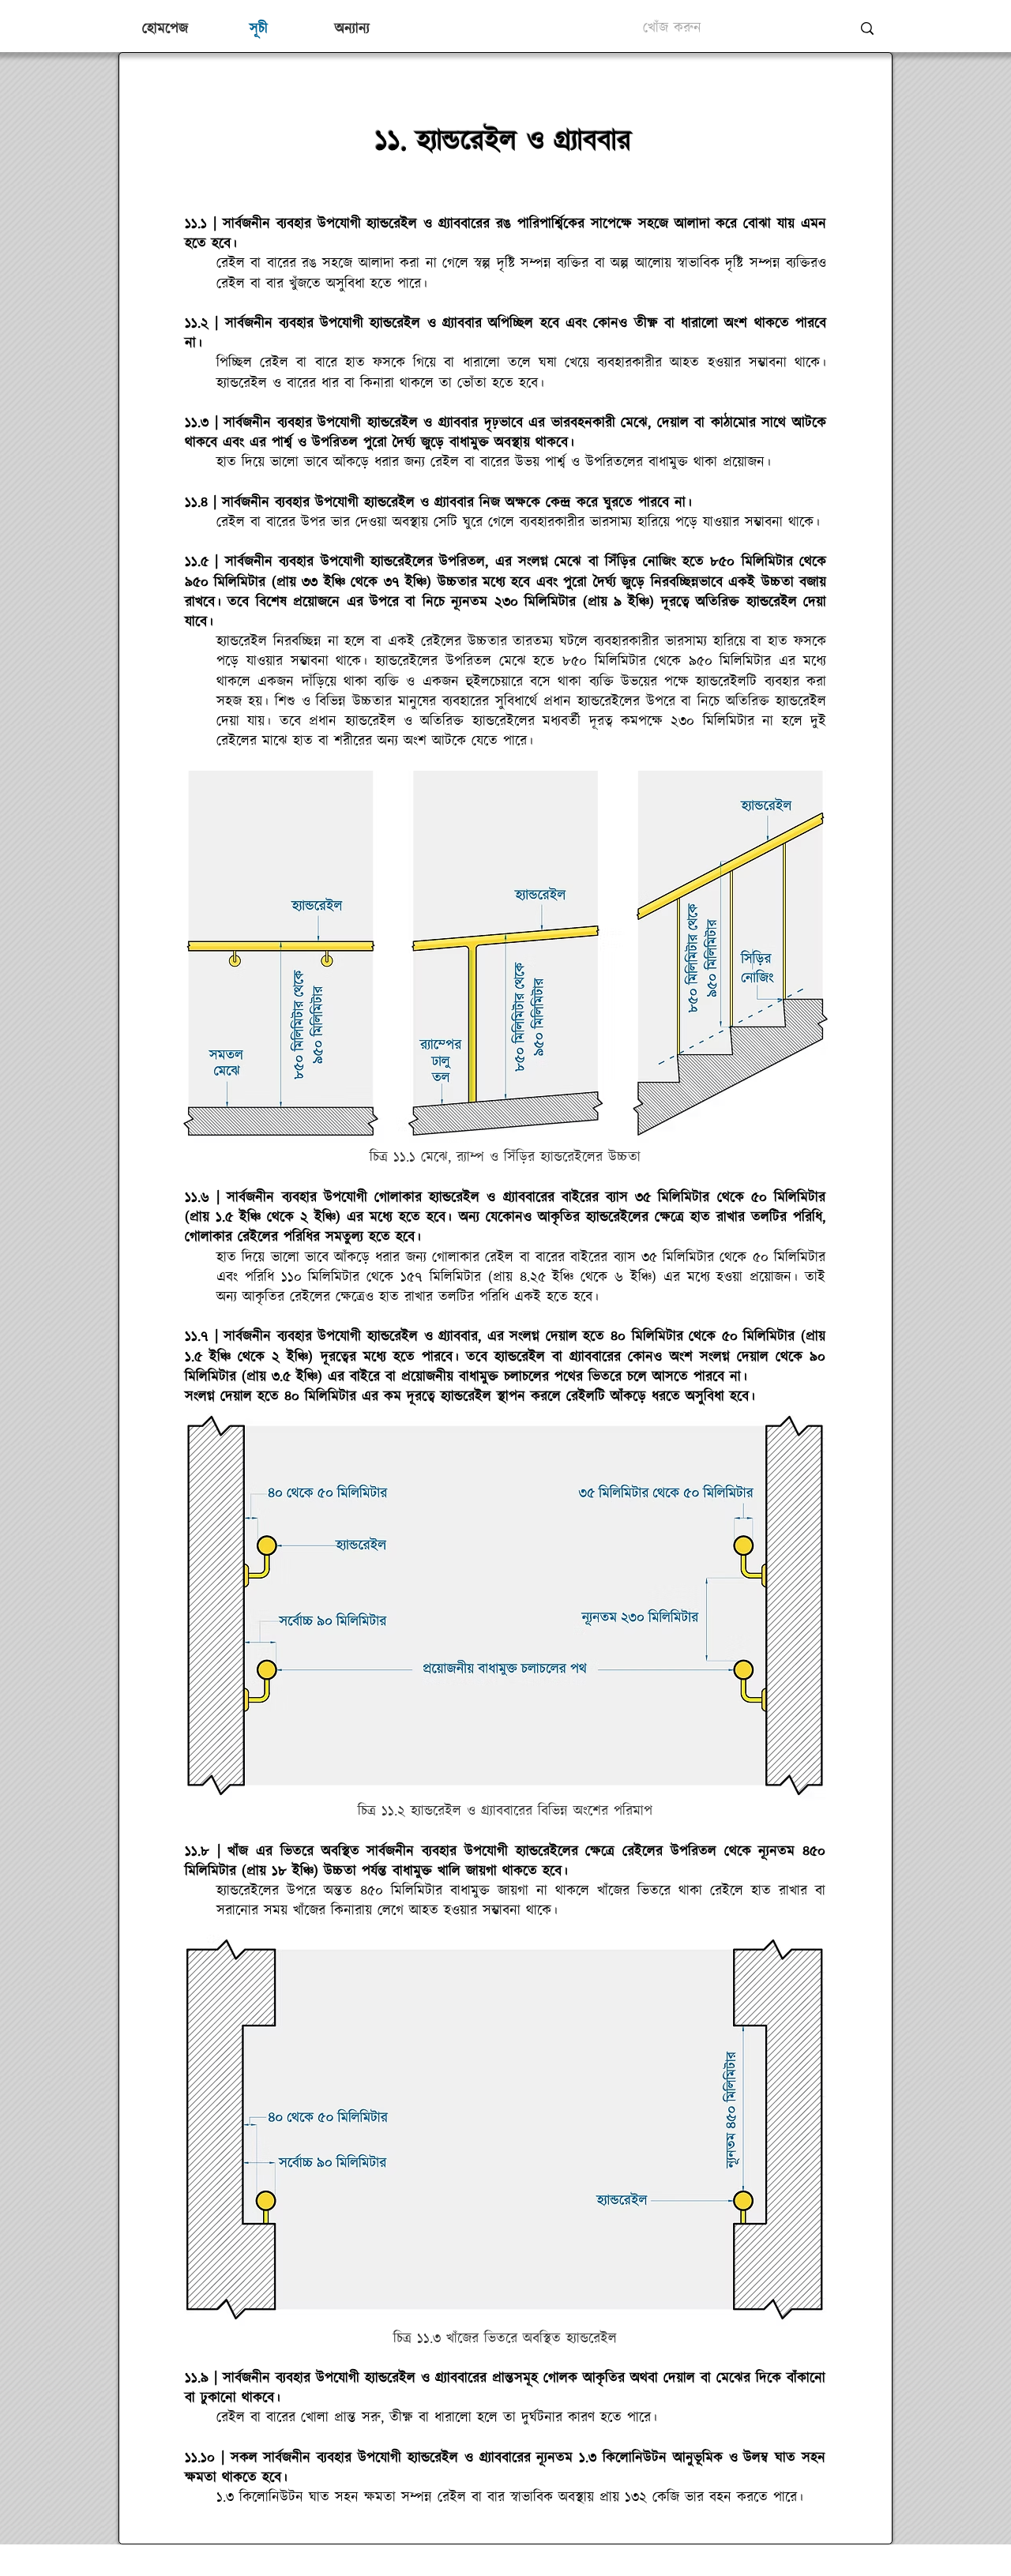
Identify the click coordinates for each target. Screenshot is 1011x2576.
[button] (351, 29)
